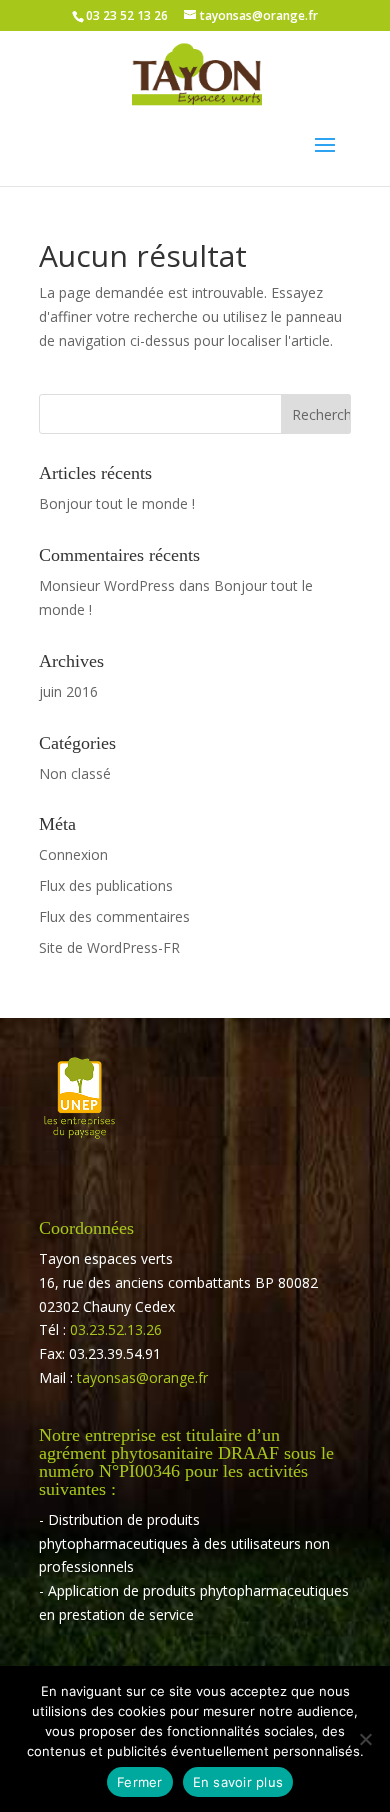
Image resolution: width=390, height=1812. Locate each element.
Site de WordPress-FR (109, 947)
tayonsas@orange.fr (142, 1377)
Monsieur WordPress (107, 585)
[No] (365, 1739)
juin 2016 (68, 691)
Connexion (73, 854)
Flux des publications (106, 885)
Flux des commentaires (114, 916)
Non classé (75, 773)
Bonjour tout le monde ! (117, 503)
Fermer (140, 1782)
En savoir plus (238, 1782)
